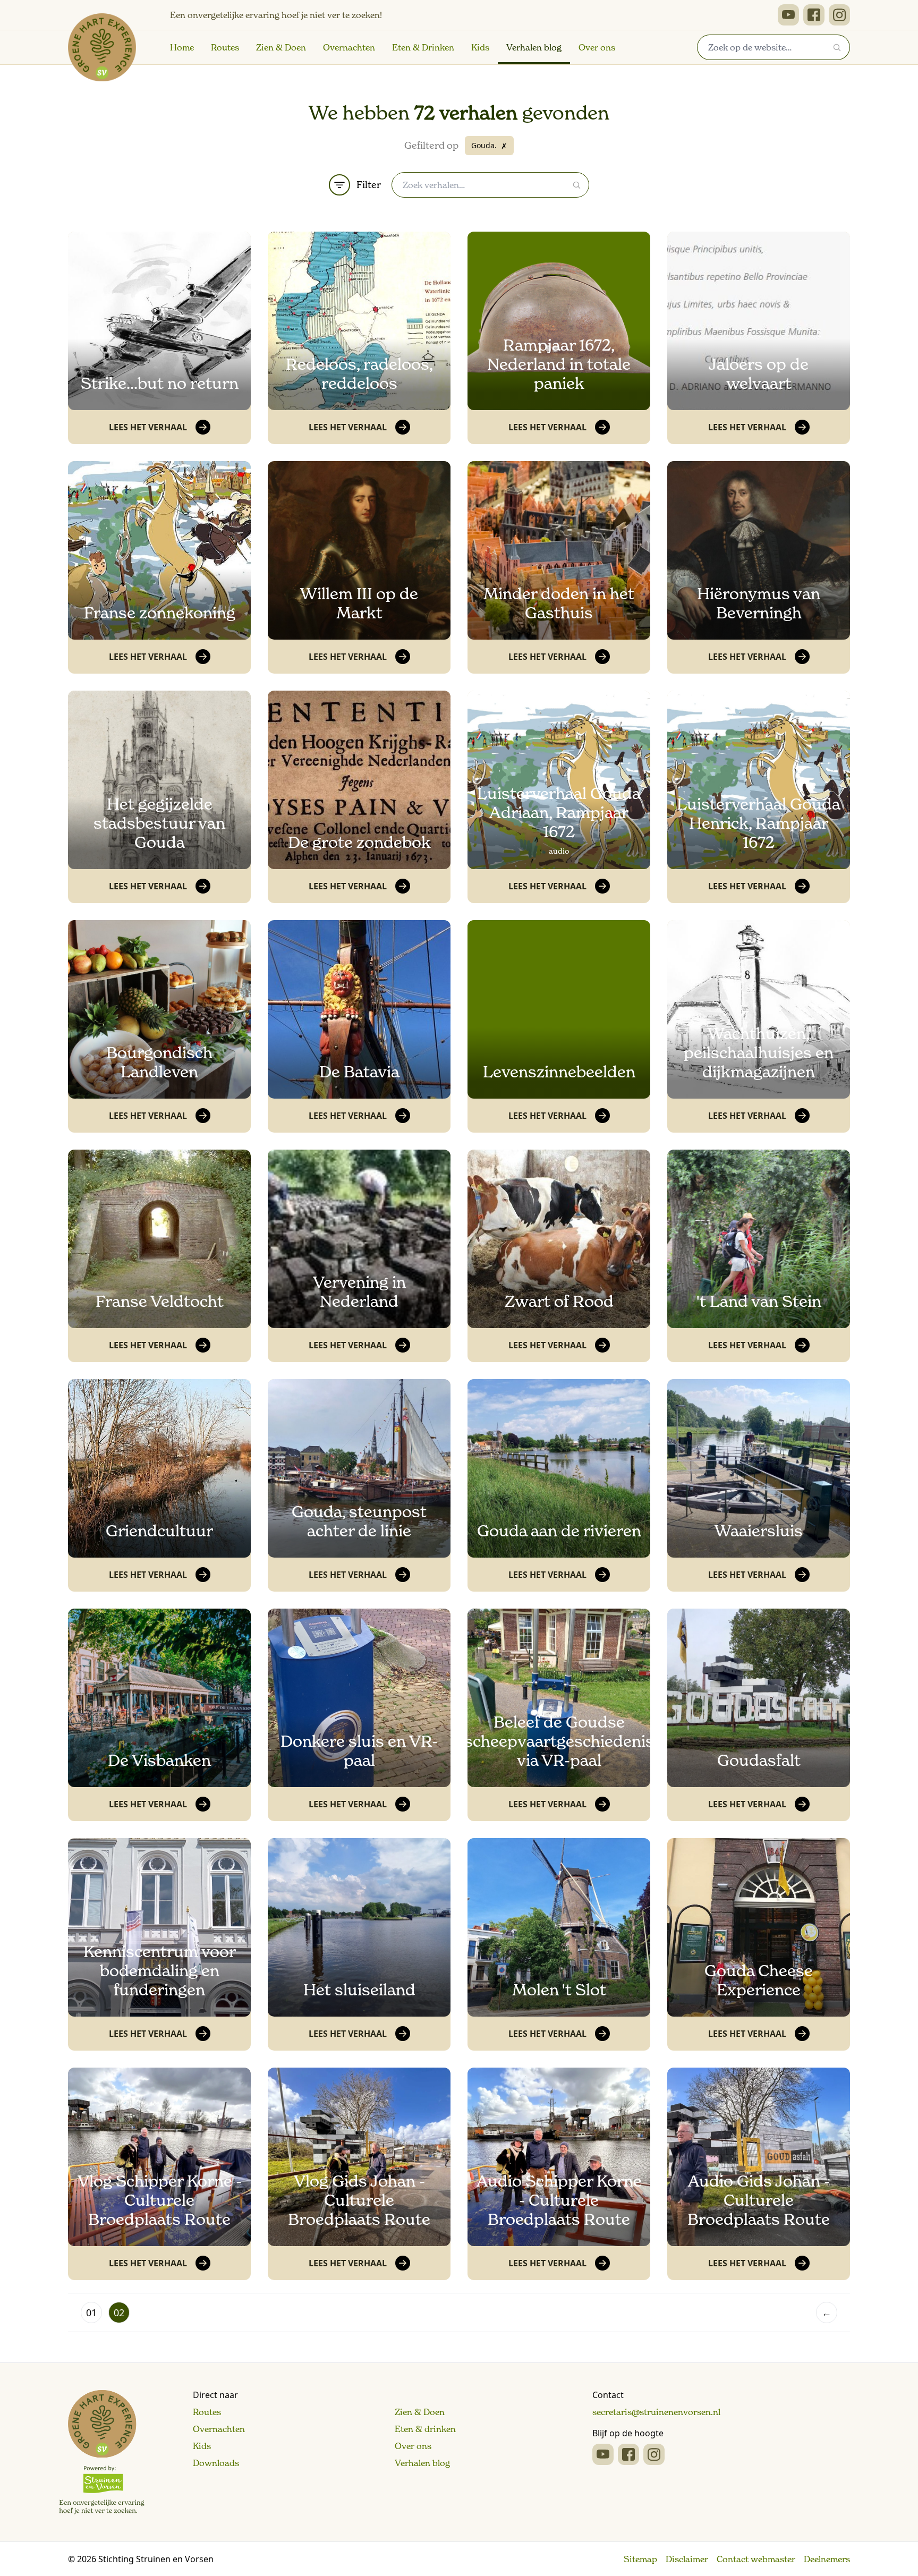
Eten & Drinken (423, 47)
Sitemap (640, 2559)
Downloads (216, 2463)
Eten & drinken (425, 2429)
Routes (225, 47)
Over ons (597, 47)
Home (182, 47)
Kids (480, 47)
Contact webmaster (756, 2559)
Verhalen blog (534, 47)
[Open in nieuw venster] (788, 15)
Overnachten (349, 47)
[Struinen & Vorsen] (102, 2452)
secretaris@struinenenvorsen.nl (656, 2412)
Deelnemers (827, 2559)
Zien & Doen (281, 47)
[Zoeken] (837, 47)
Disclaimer (687, 2559)
